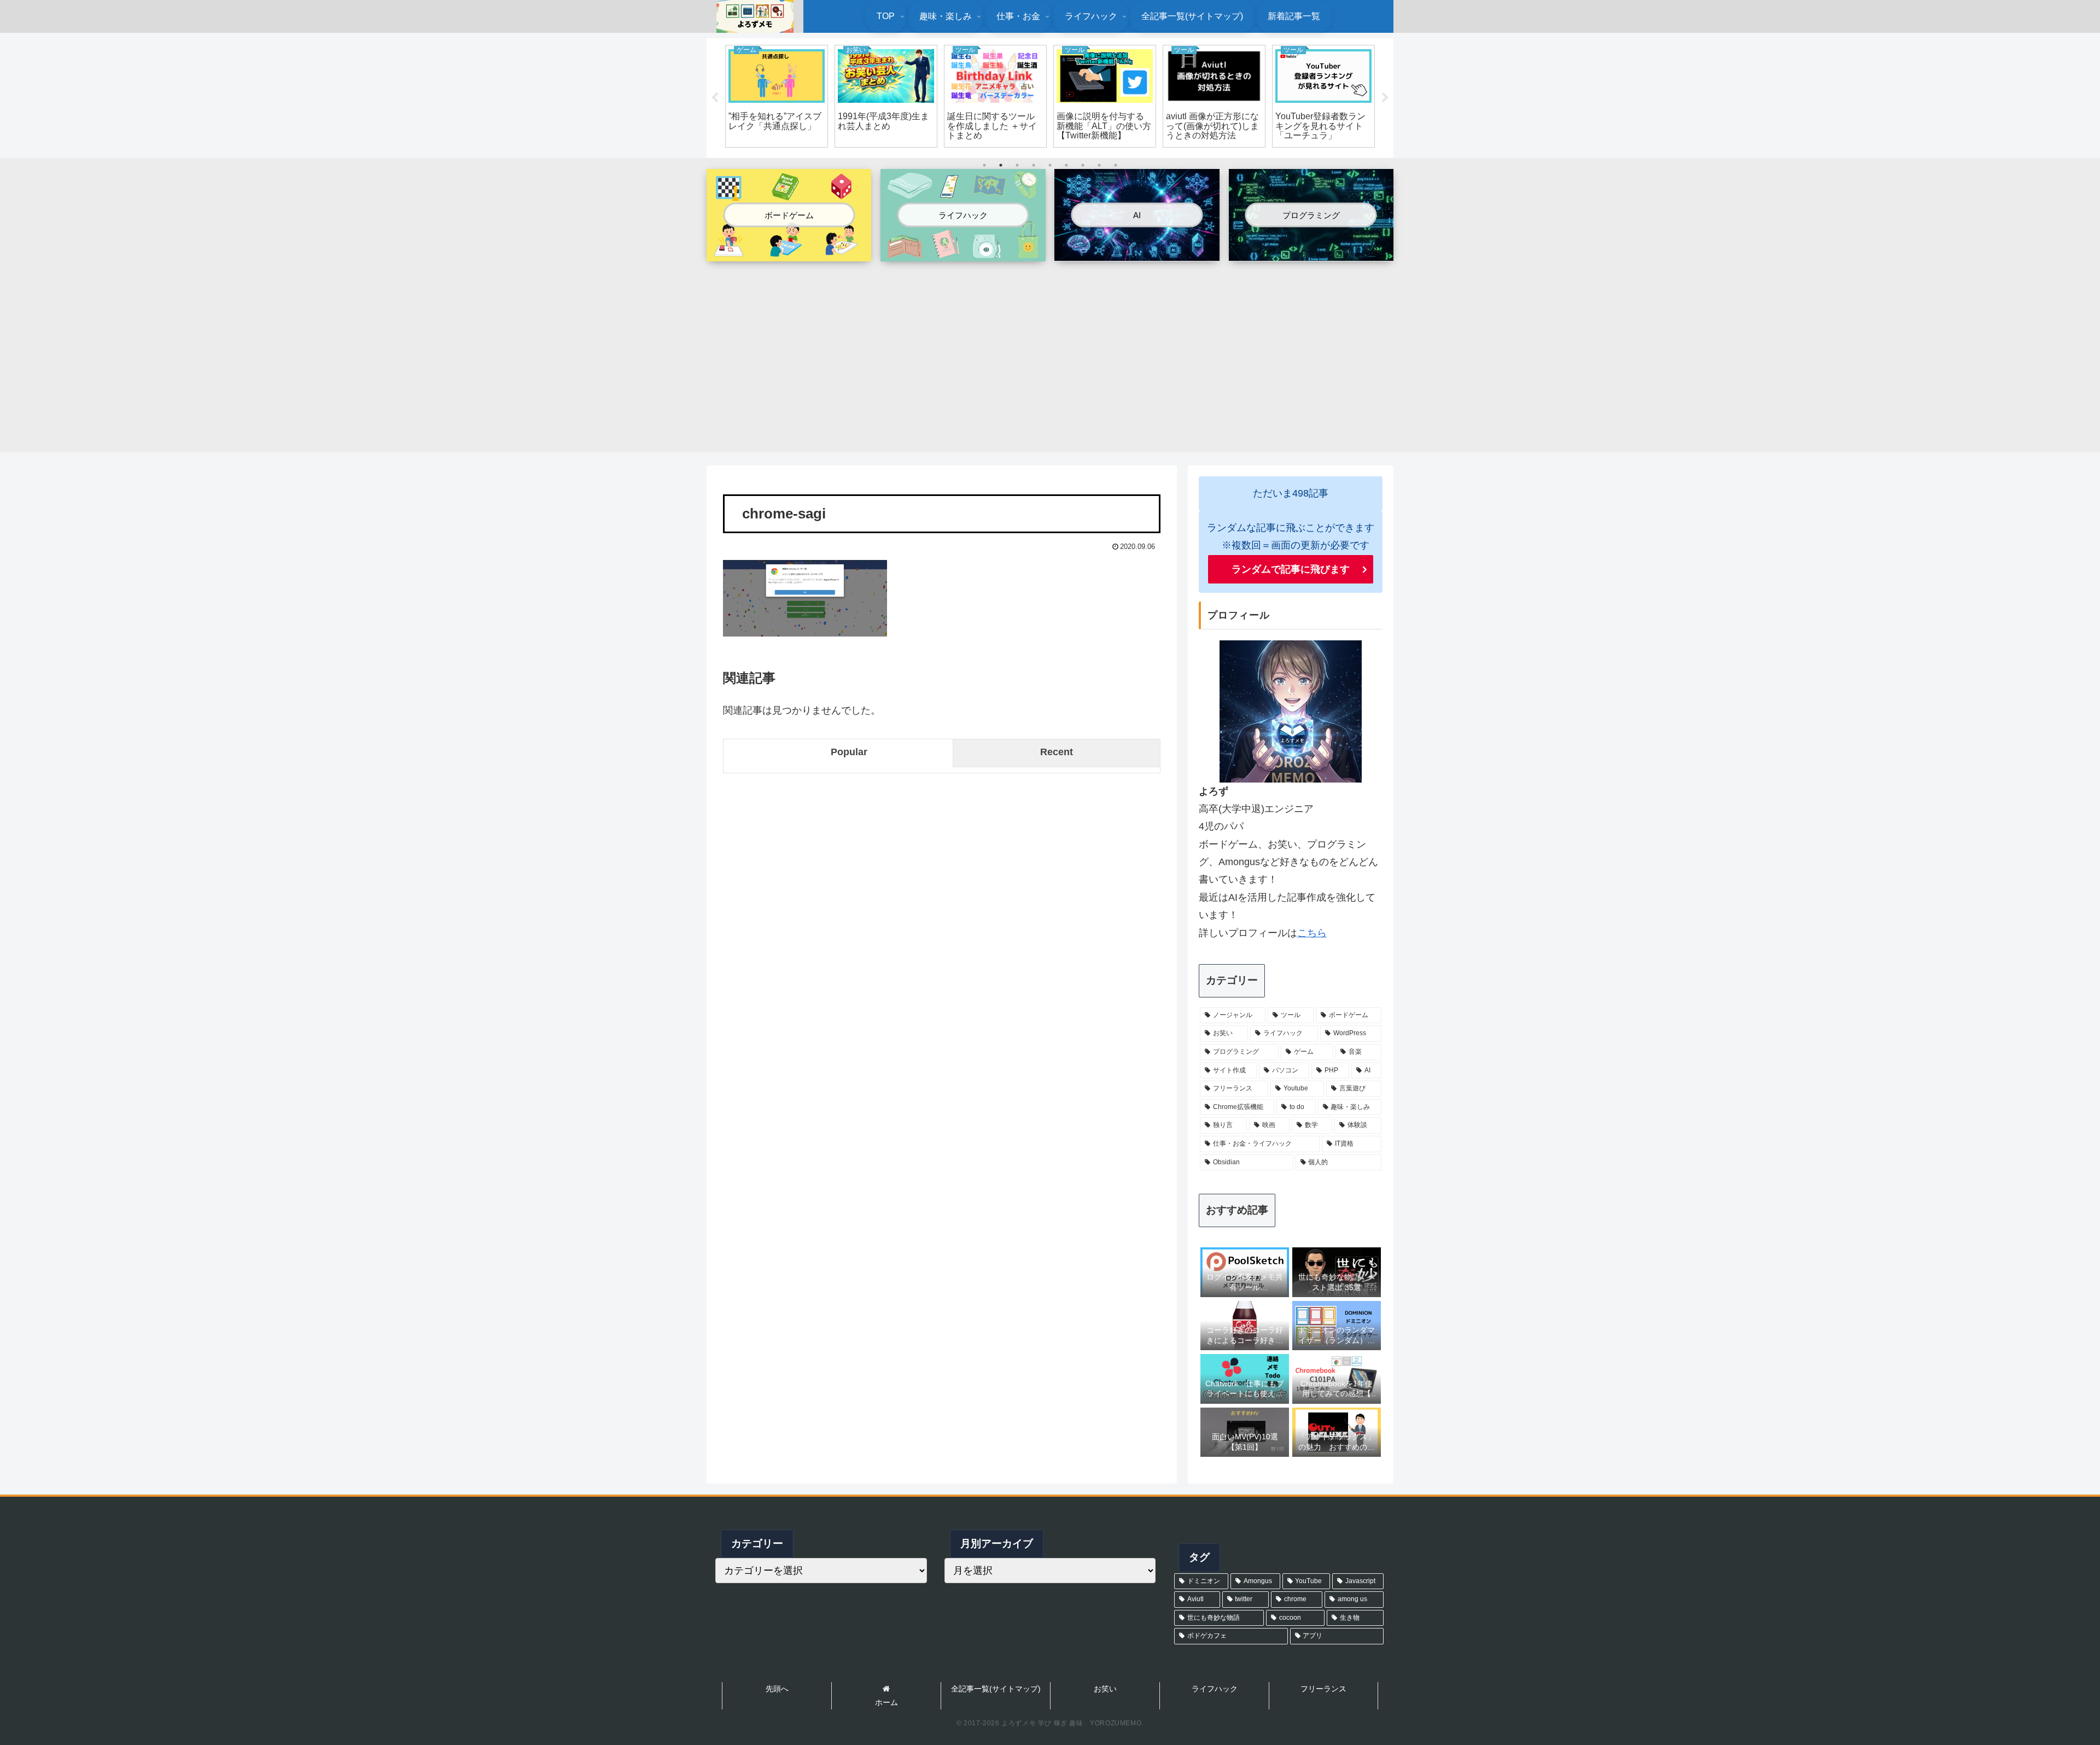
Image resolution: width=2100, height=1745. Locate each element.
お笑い (1105, 1689)
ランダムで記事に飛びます (1291, 569)
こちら (1312, 933)
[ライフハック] (963, 253)
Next (1385, 98)
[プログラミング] (1311, 252)
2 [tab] (1001, 165)
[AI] (1137, 252)
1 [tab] (984, 165)
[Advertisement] (1050, 351)
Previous (715, 98)
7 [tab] (1083, 165)
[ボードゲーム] (789, 253)
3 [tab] (1017, 165)
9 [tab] (1116, 165)
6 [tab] (1066, 165)
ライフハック (1215, 1689)
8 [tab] (1099, 165)
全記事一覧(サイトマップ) (996, 1689)
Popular (849, 752)
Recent (1057, 752)
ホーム (886, 1702)
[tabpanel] (777, 96)
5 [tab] (1050, 165)
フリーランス (1323, 1689)
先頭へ (777, 1689)
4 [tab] (1034, 165)
